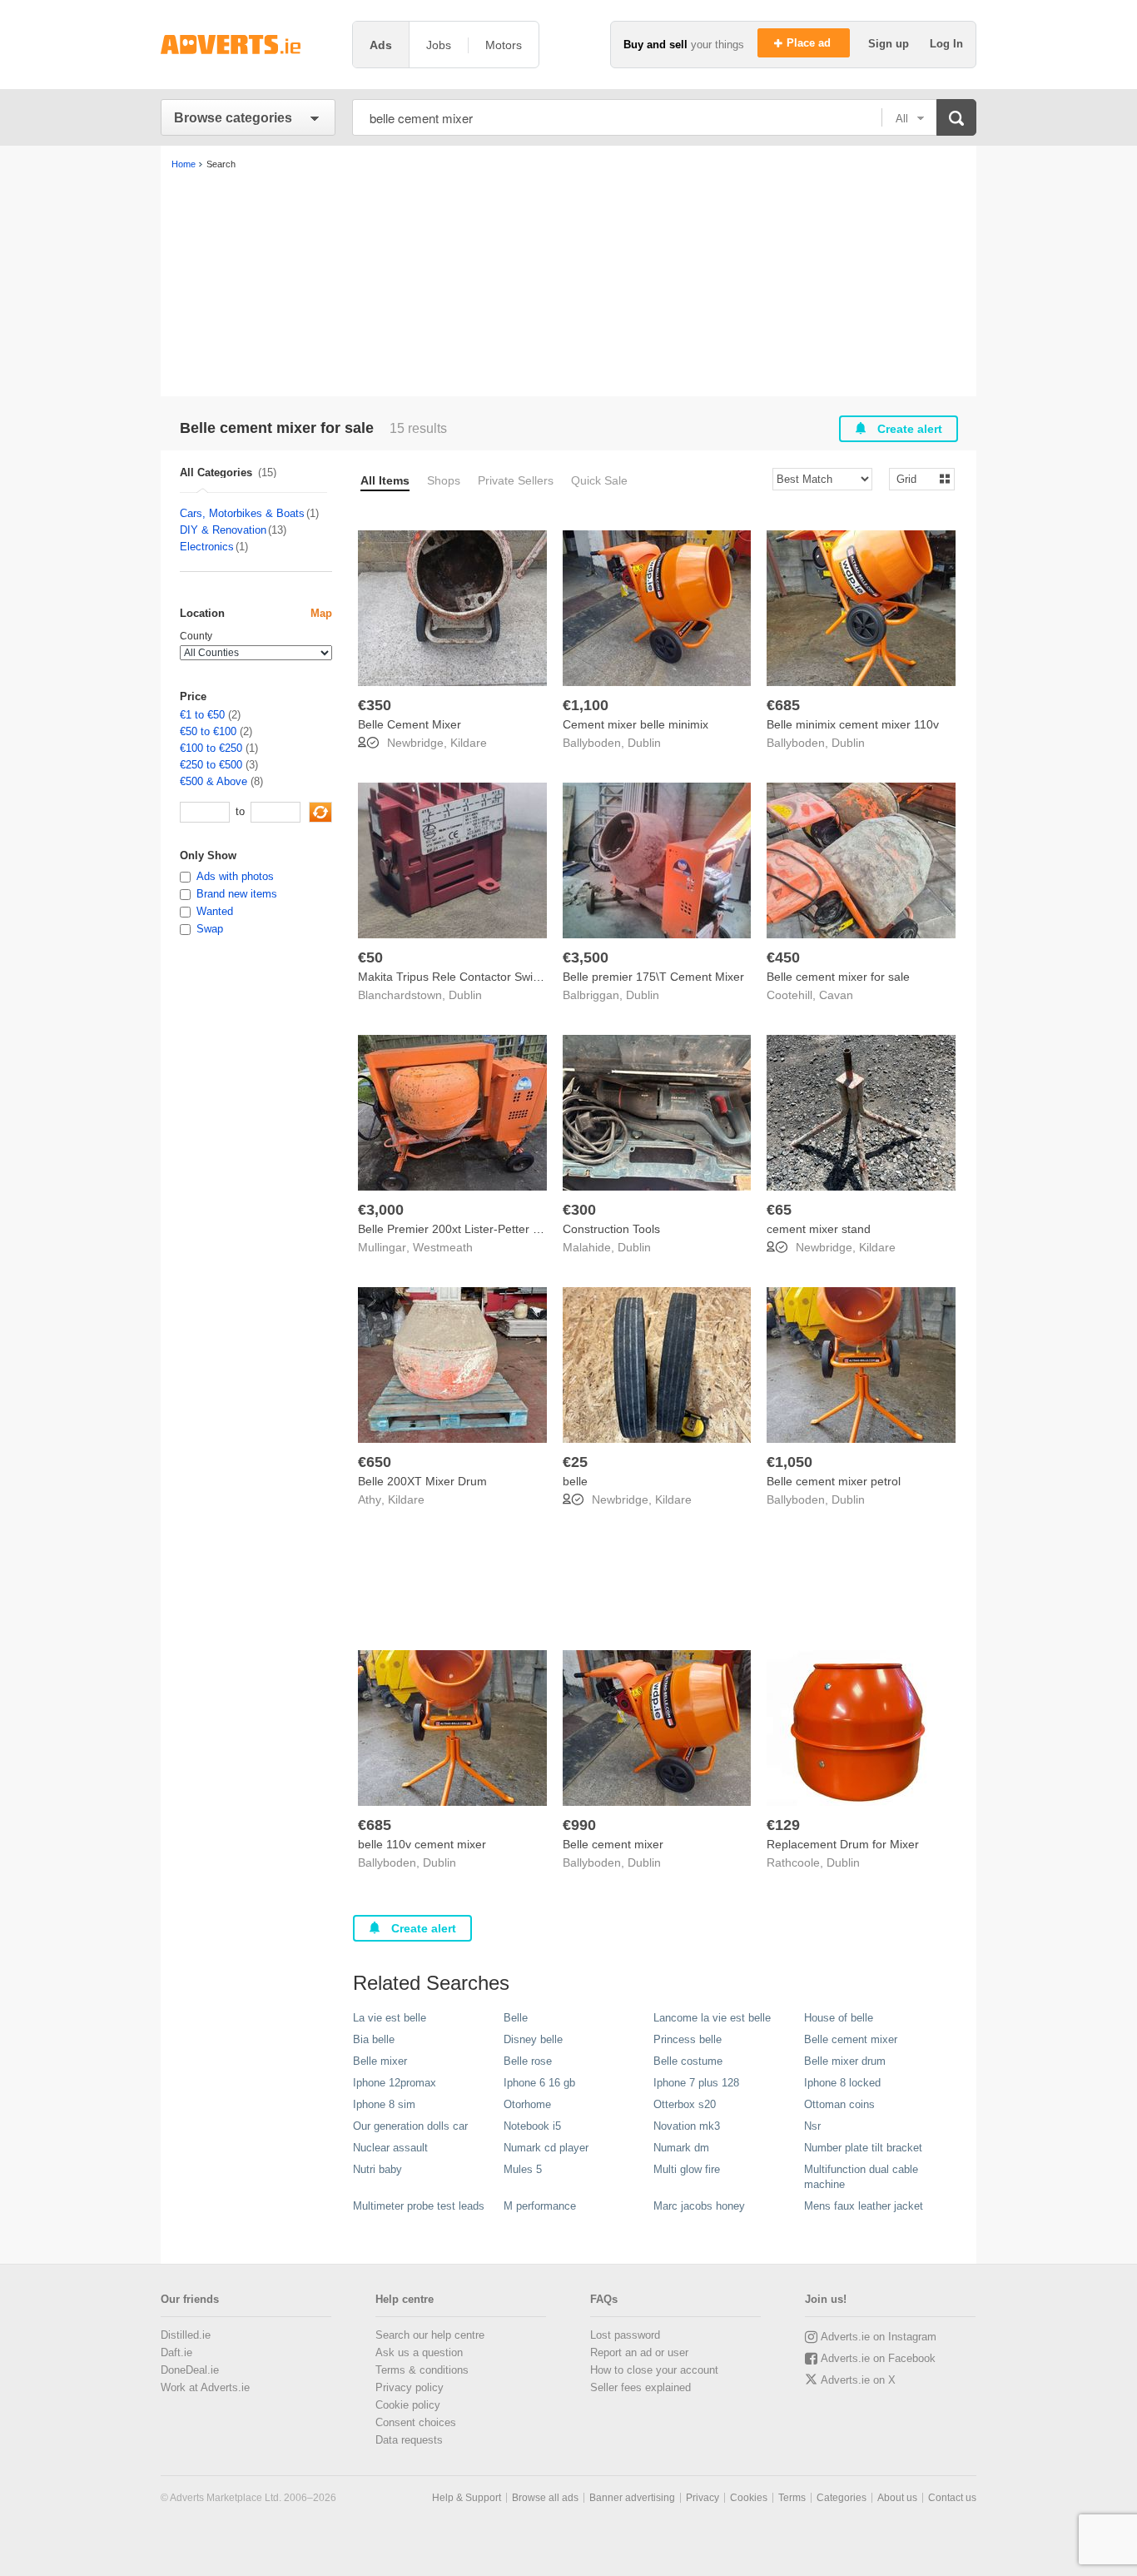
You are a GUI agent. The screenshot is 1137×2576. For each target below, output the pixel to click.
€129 (783, 1825)
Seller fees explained (640, 2387)
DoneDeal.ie (190, 2370)
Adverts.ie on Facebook (878, 2358)
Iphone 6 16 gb (539, 2083)
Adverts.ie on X (858, 2380)
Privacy (703, 2498)
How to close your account (654, 2370)
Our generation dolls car (410, 2126)
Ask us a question (419, 2352)
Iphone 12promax (395, 2083)
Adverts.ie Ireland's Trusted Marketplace (248, 45)
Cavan (836, 995)
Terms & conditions (422, 2370)
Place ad (810, 43)
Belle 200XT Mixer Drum (422, 1481)
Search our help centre (430, 2335)
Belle (516, 2018)
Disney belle (533, 2039)
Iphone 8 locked (842, 2083)
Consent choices (416, 2422)
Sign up (890, 44)
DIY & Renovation (223, 530)
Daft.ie (176, 2352)
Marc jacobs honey (699, 2206)
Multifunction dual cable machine (861, 2177)
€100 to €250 (211, 748)
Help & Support (467, 2498)
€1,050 (789, 1462)
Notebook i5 (532, 2126)
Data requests (409, 2440)
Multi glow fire (687, 2169)
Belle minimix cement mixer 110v (853, 724)
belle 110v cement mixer (422, 1844)
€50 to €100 (208, 731)
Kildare (469, 743)
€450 (783, 957)
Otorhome (527, 2104)
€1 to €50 (202, 715)
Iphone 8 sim (384, 2104)
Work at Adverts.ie (205, 2387)
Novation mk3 (687, 2126)
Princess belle (688, 2039)
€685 (783, 705)
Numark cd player (546, 2148)
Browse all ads (545, 2498)
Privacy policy (410, 2387)
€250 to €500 (211, 765)
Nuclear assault (390, 2148)
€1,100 (586, 705)
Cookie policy (408, 2405)
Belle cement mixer (613, 1844)
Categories (842, 2498)
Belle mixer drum (845, 2061)
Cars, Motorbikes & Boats (242, 513)
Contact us (952, 2498)
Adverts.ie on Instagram (879, 2337)
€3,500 (586, 957)
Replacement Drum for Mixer (843, 1844)
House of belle (839, 2018)
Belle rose (528, 2061)
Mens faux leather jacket (864, 2206)
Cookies (749, 2498)
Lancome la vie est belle (712, 2018)
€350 (375, 705)
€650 (375, 1462)
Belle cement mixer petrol (834, 1481)
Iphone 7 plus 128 (696, 2083)
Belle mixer (380, 2061)
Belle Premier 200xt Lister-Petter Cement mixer (482, 1229)
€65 (779, 1210)
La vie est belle (390, 2018)
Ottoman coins (839, 2104)
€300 (579, 1210)
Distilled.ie (186, 2335)
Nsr (812, 2126)
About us (897, 2498)
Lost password (625, 2335)
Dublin (644, 743)
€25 (575, 1462)
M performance (540, 2206)
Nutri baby (377, 2169)
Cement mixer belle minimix (636, 724)
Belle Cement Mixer (410, 724)
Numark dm (681, 2148)
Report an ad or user (639, 2352)
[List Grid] (915, 478)
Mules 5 (523, 2169)
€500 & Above (213, 781)
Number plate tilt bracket (863, 2148)
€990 (579, 1825)
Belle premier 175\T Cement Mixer (653, 977)
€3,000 (381, 1210)
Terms (792, 2498)
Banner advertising (632, 2498)
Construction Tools (611, 1229)
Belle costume (688, 2061)
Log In (946, 44)
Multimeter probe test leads (419, 2206)
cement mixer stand (819, 1229)
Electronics (207, 547)
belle (575, 1481)
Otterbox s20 (685, 2104)
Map (321, 613)
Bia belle (374, 2039)
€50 (370, 957)
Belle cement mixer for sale (838, 977)
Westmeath (443, 1247)
